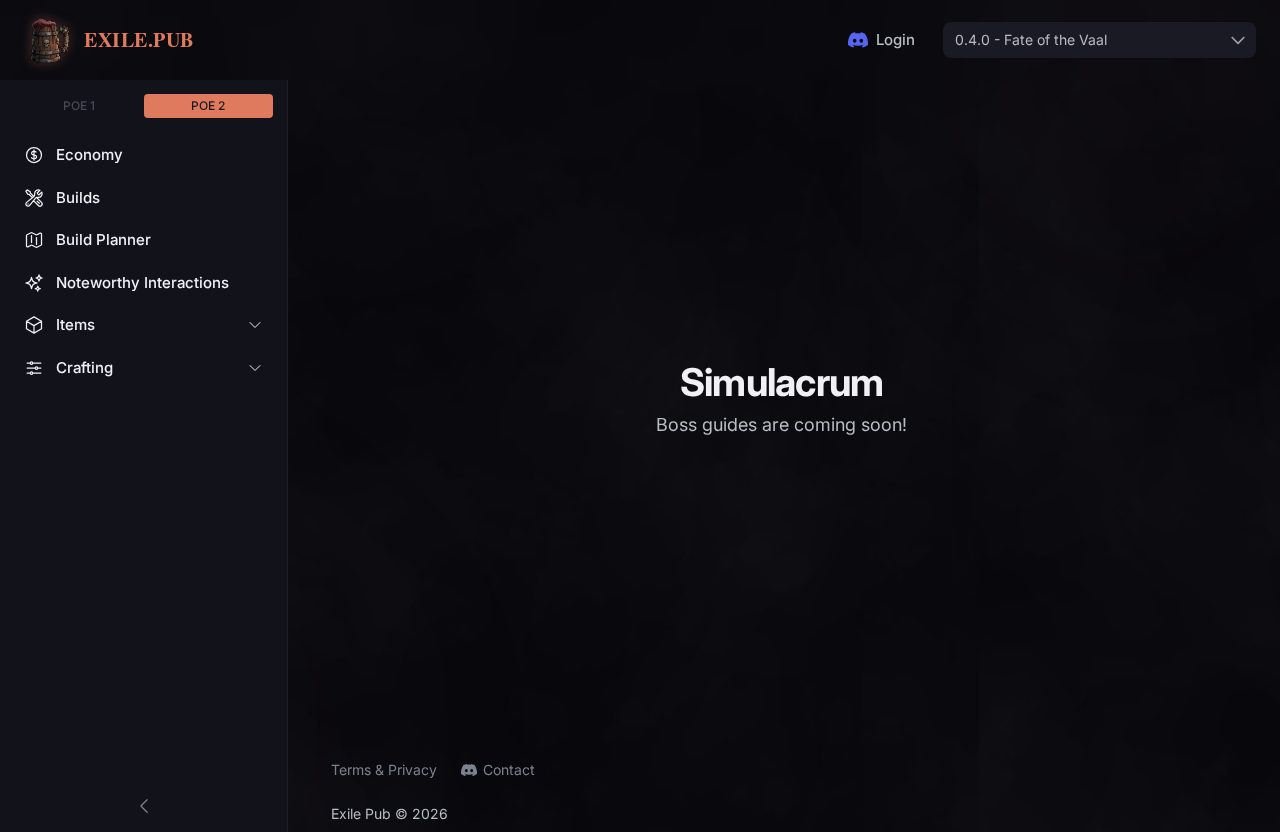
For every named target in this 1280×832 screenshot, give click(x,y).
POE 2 (208, 105)
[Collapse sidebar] (143, 806)
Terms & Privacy (384, 769)
